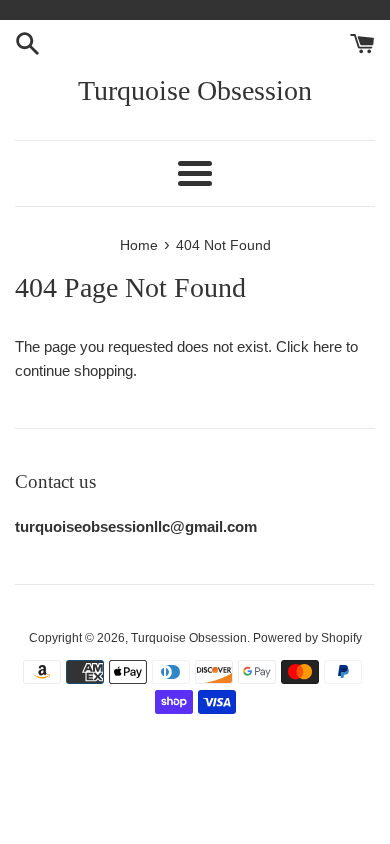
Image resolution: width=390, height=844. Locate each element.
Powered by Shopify (307, 638)
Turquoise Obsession (195, 90)
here (327, 346)
